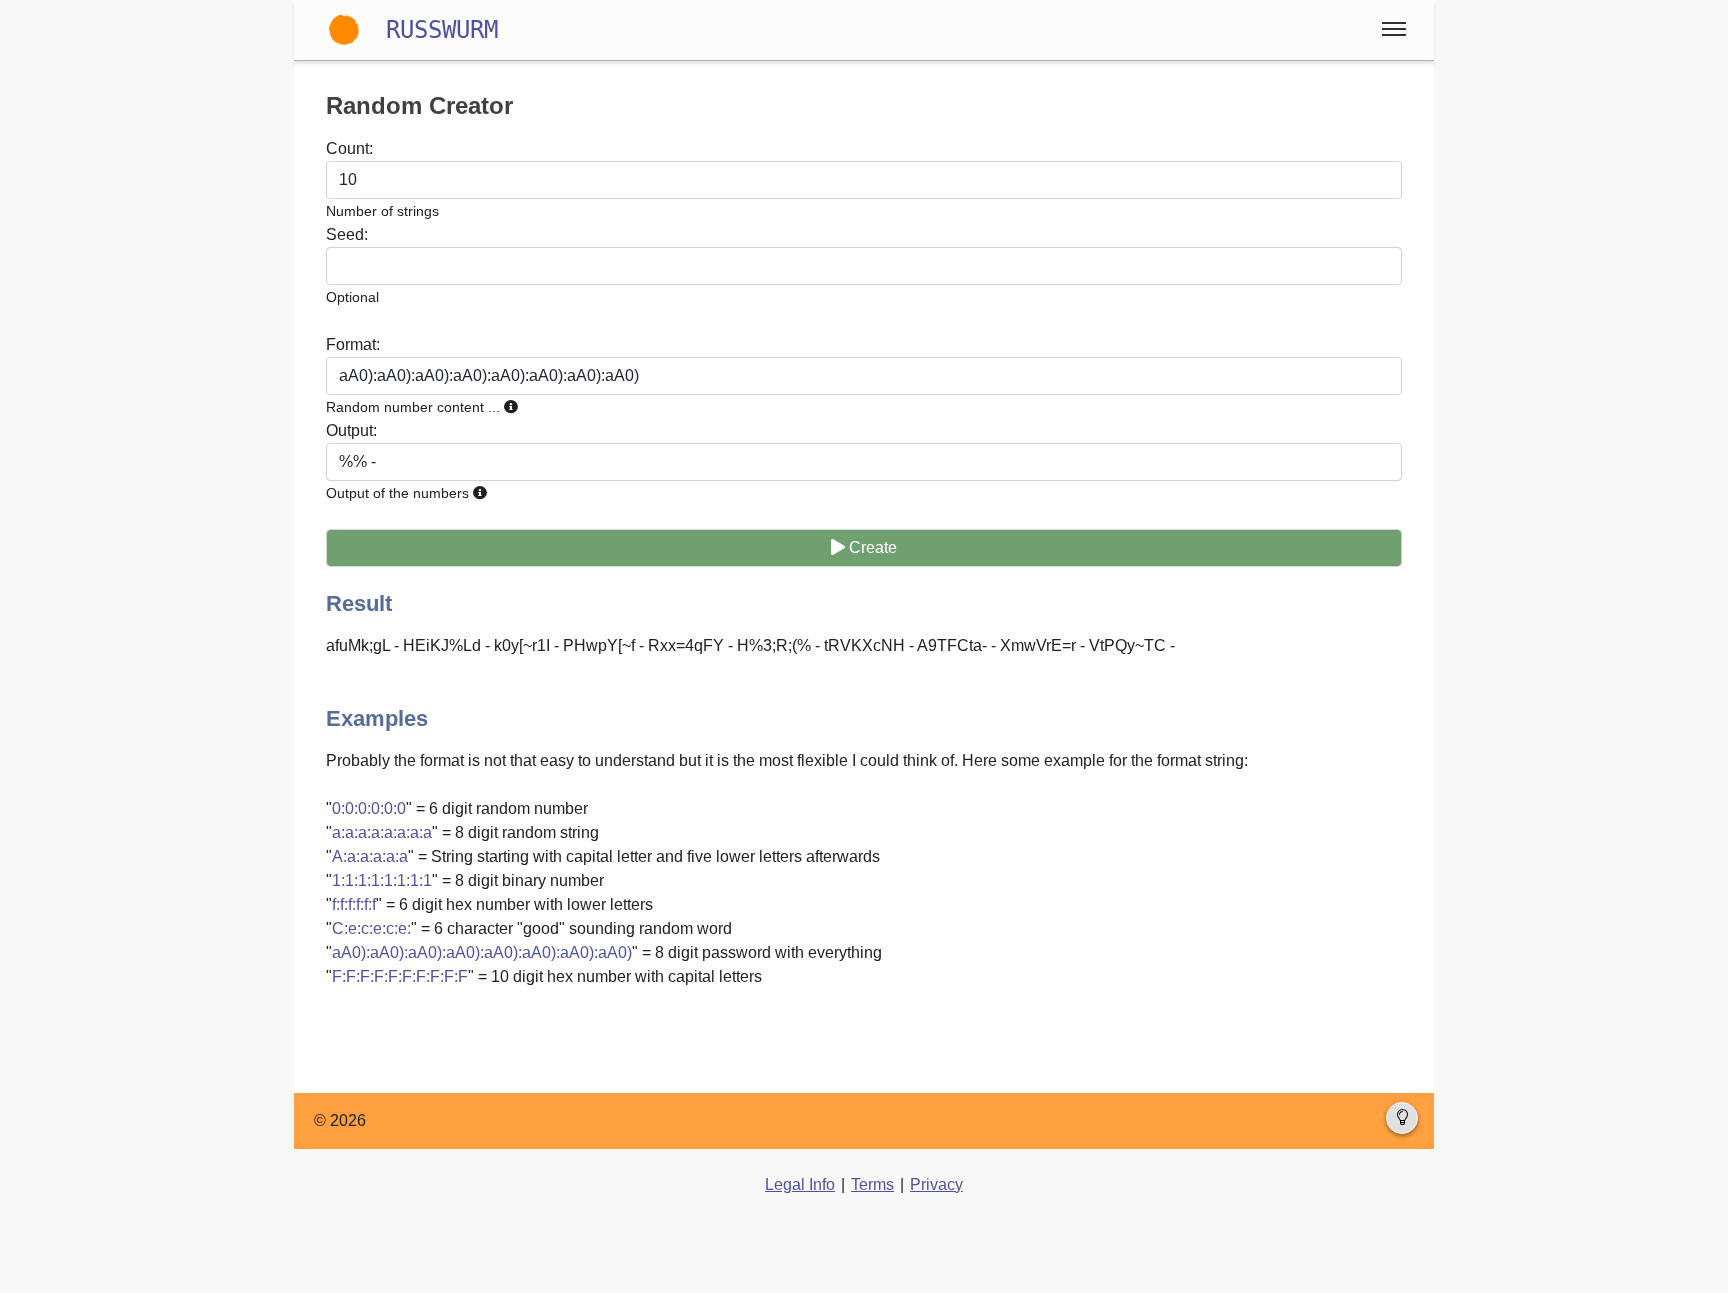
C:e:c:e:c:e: (371, 928)
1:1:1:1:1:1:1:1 (382, 880)
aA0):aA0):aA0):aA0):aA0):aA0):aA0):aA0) (482, 952)
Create (871, 547)
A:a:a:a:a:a (370, 856)
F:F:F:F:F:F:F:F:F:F (400, 976)
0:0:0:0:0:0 (369, 808)
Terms (872, 1184)
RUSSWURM (442, 30)
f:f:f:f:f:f (354, 904)
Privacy (936, 1184)
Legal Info (800, 1184)
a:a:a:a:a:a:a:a (382, 832)
